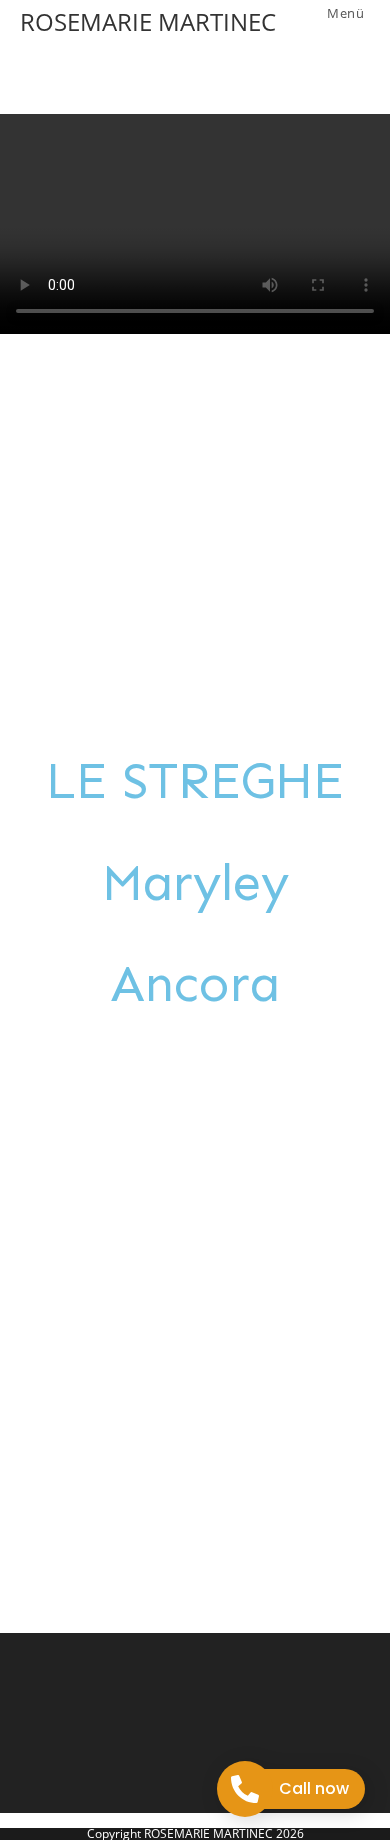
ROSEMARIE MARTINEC (148, 21)
